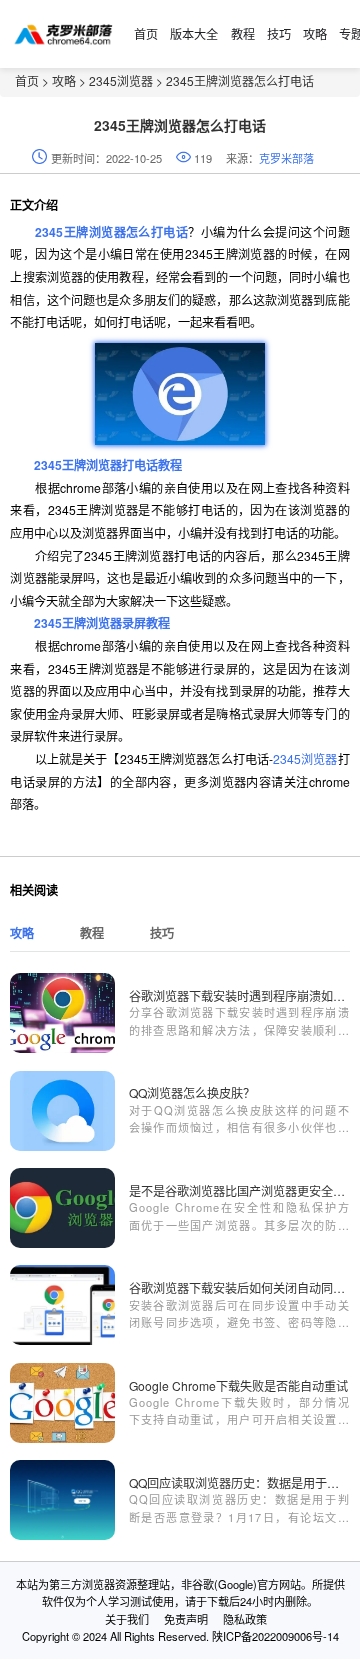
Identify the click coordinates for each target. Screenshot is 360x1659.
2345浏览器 (121, 80)
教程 (243, 33)
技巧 (279, 33)
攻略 (315, 33)
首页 (146, 33)
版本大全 (194, 33)
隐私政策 (245, 1619)
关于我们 (127, 1619)
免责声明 (186, 1619)
